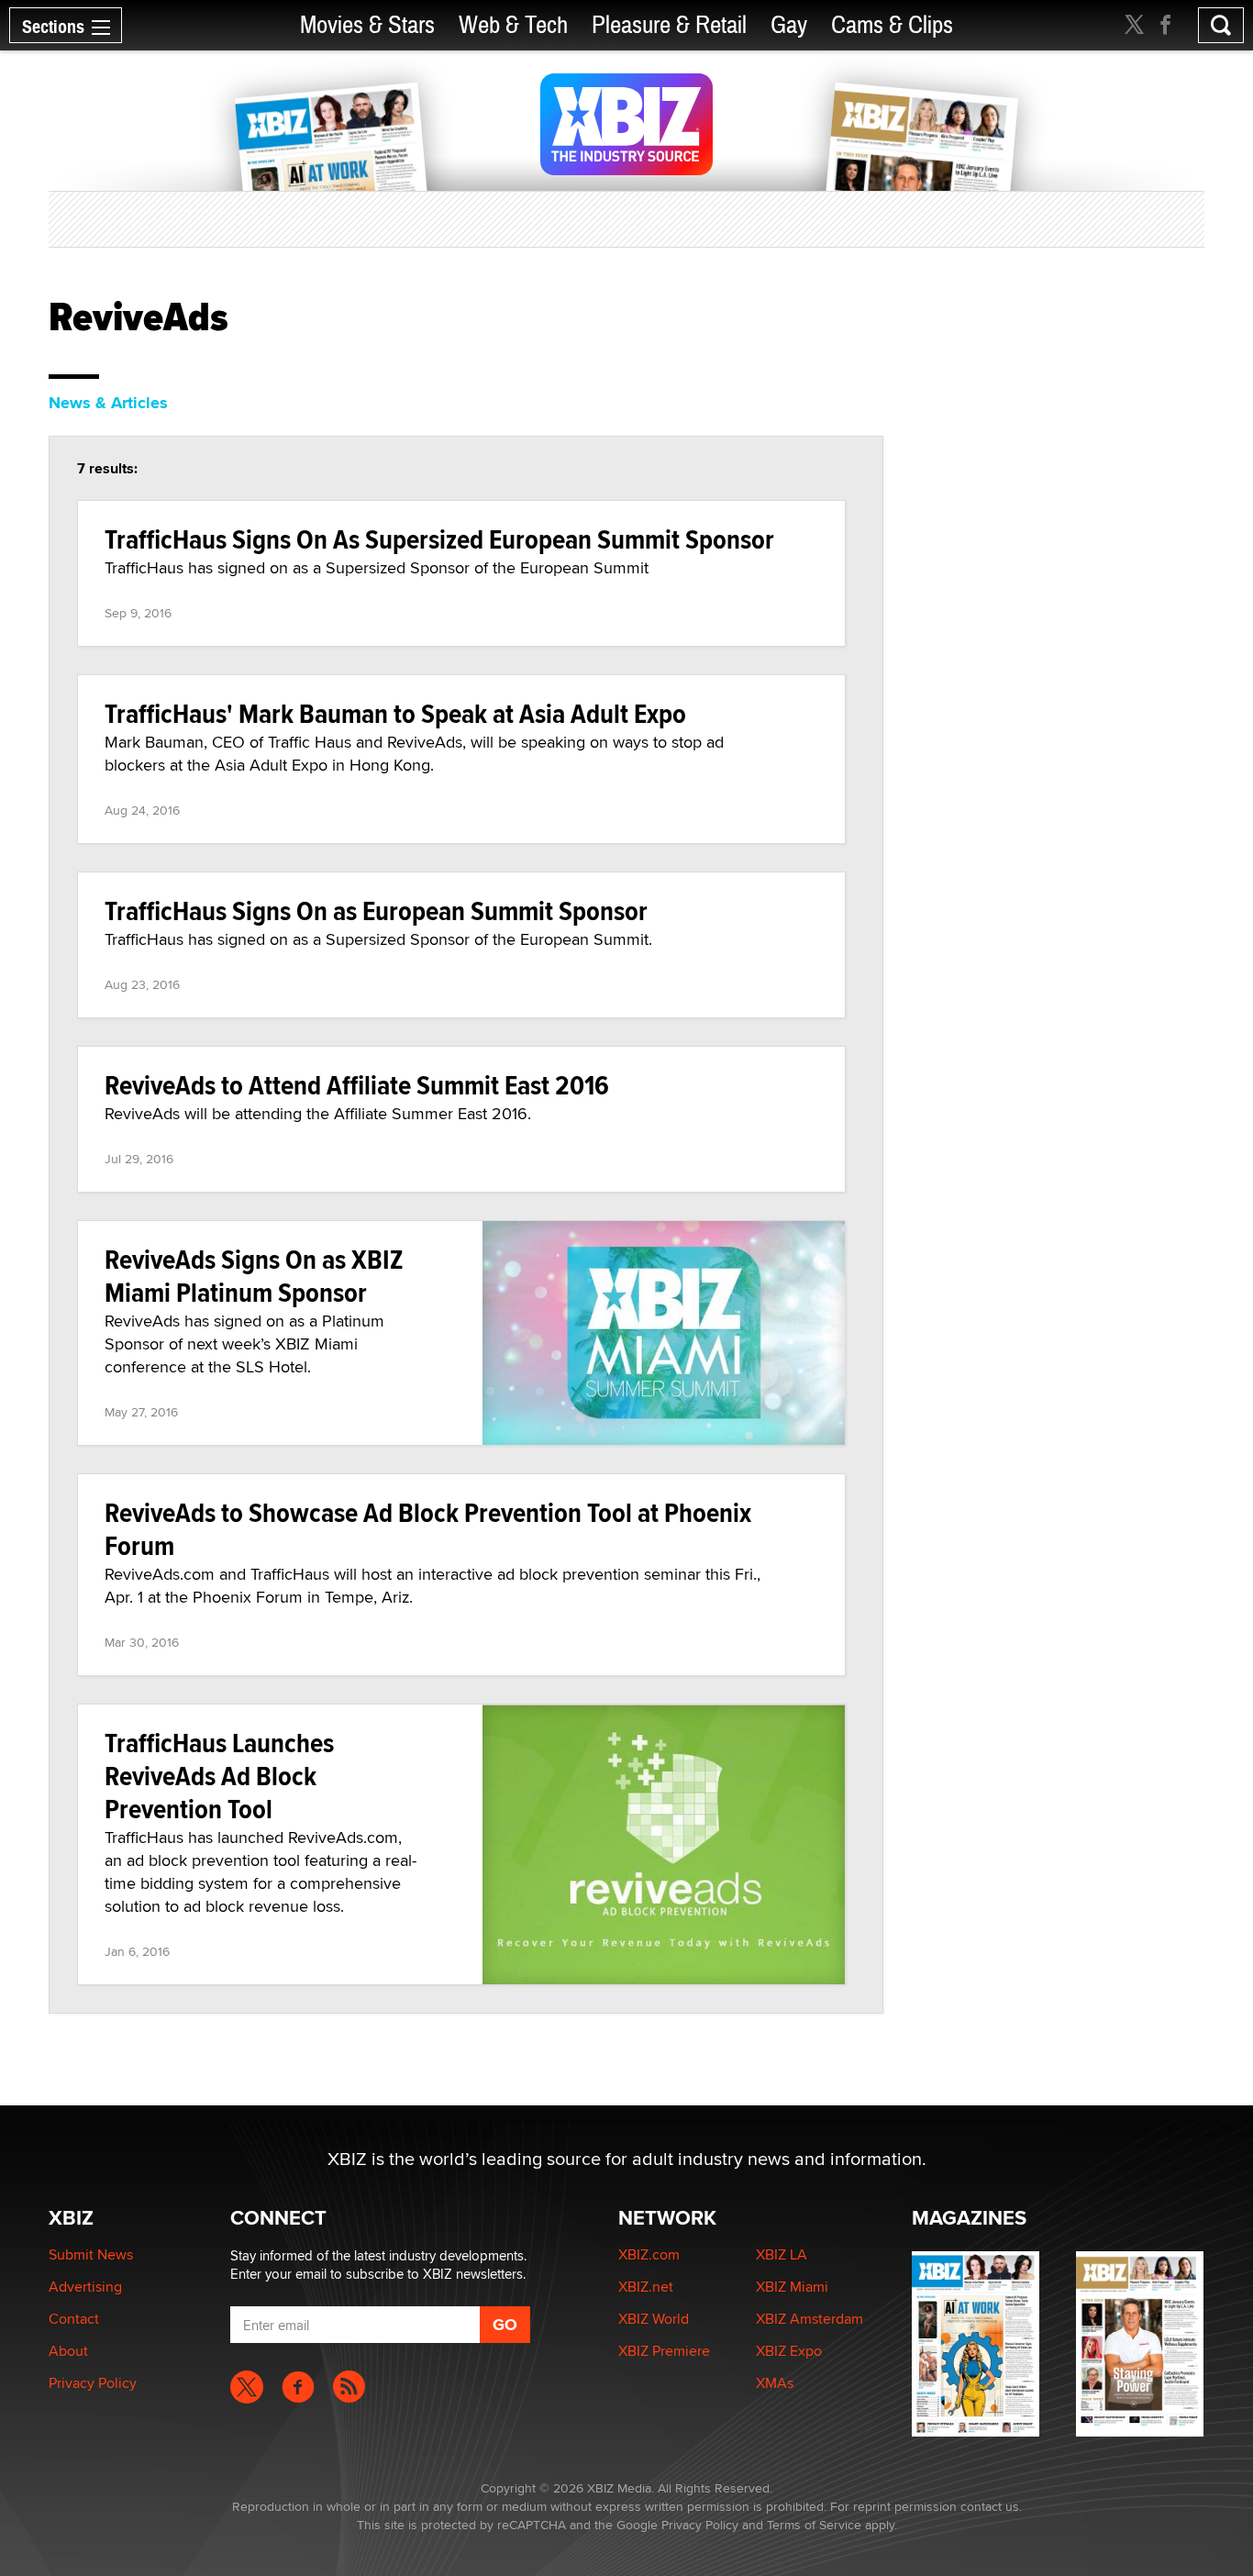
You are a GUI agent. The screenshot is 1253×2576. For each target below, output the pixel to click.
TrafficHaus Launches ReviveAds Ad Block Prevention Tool (219, 1776)
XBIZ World (654, 2319)
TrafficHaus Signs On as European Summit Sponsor (376, 910)
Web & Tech (513, 25)
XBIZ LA (782, 2254)
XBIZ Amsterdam (809, 2319)
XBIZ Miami (792, 2287)
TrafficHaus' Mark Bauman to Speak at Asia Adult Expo (395, 713)
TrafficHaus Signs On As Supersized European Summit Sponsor (439, 539)
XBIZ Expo (789, 2351)
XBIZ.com (649, 2254)
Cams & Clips (892, 25)
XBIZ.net (646, 2287)
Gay (789, 25)
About (68, 2351)
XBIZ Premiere (664, 2351)
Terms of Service (814, 2525)
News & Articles (108, 403)
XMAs (775, 2383)
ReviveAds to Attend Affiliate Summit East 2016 (357, 1085)
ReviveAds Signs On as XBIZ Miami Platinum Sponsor (254, 1276)
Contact (74, 2319)
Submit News (91, 2254)
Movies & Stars (367, 25)
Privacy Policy (93, 2383)
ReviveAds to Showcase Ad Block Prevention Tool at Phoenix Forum (428, 1529)
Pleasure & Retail (669, 25)
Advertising (85, 2287)
